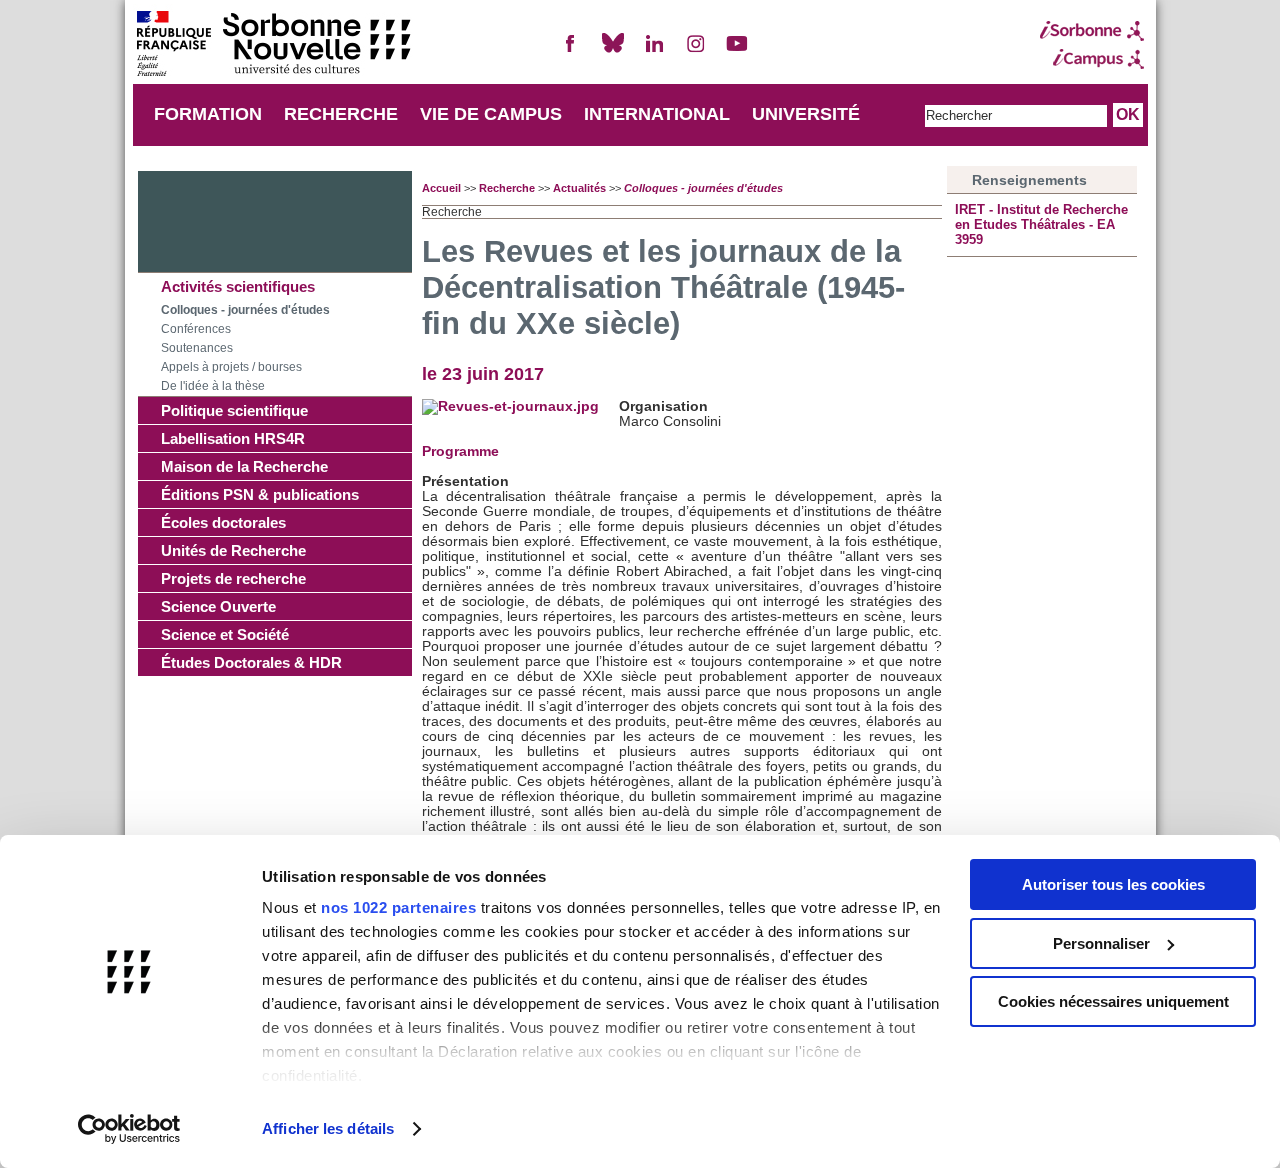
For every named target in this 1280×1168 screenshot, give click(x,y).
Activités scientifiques (238, 286)
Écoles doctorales (223, 522)
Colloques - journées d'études (245, 310)
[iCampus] (1092, 59)
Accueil (441, 188)
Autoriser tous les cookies (1113, 884)
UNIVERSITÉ (806, 114)
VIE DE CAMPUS (491, 114)
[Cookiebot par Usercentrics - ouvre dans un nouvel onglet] (129, 1129)
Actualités (579, 188)
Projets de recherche (233, 578)
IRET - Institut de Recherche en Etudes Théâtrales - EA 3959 (1041, 224)
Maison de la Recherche (244, 466)
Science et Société (225, 634)
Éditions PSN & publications (260, 494)
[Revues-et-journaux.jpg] (510, 406)
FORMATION (208, 114)
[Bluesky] (613, 51)
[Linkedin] (654, 51)
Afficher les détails (328, 1128)
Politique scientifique (234, 410)
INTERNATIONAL (657, 114)
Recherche (507, 188)
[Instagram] (696, 51)
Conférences (196, 329)
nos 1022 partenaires (398, 907)
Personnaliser (1101, 943)
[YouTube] (737, 51)
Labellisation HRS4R (233, 438)
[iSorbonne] (1092, 31)
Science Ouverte (218, 606)
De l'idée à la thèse (213, 386)
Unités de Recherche (233, 550)
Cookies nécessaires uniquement (1113, 1001)
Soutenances (197, 348)
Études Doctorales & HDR (251, 662)
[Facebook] (571, 51)
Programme (460, 451)
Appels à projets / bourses (231, 367)
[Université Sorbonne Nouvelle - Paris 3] (273, 45)
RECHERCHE (341, 114)
